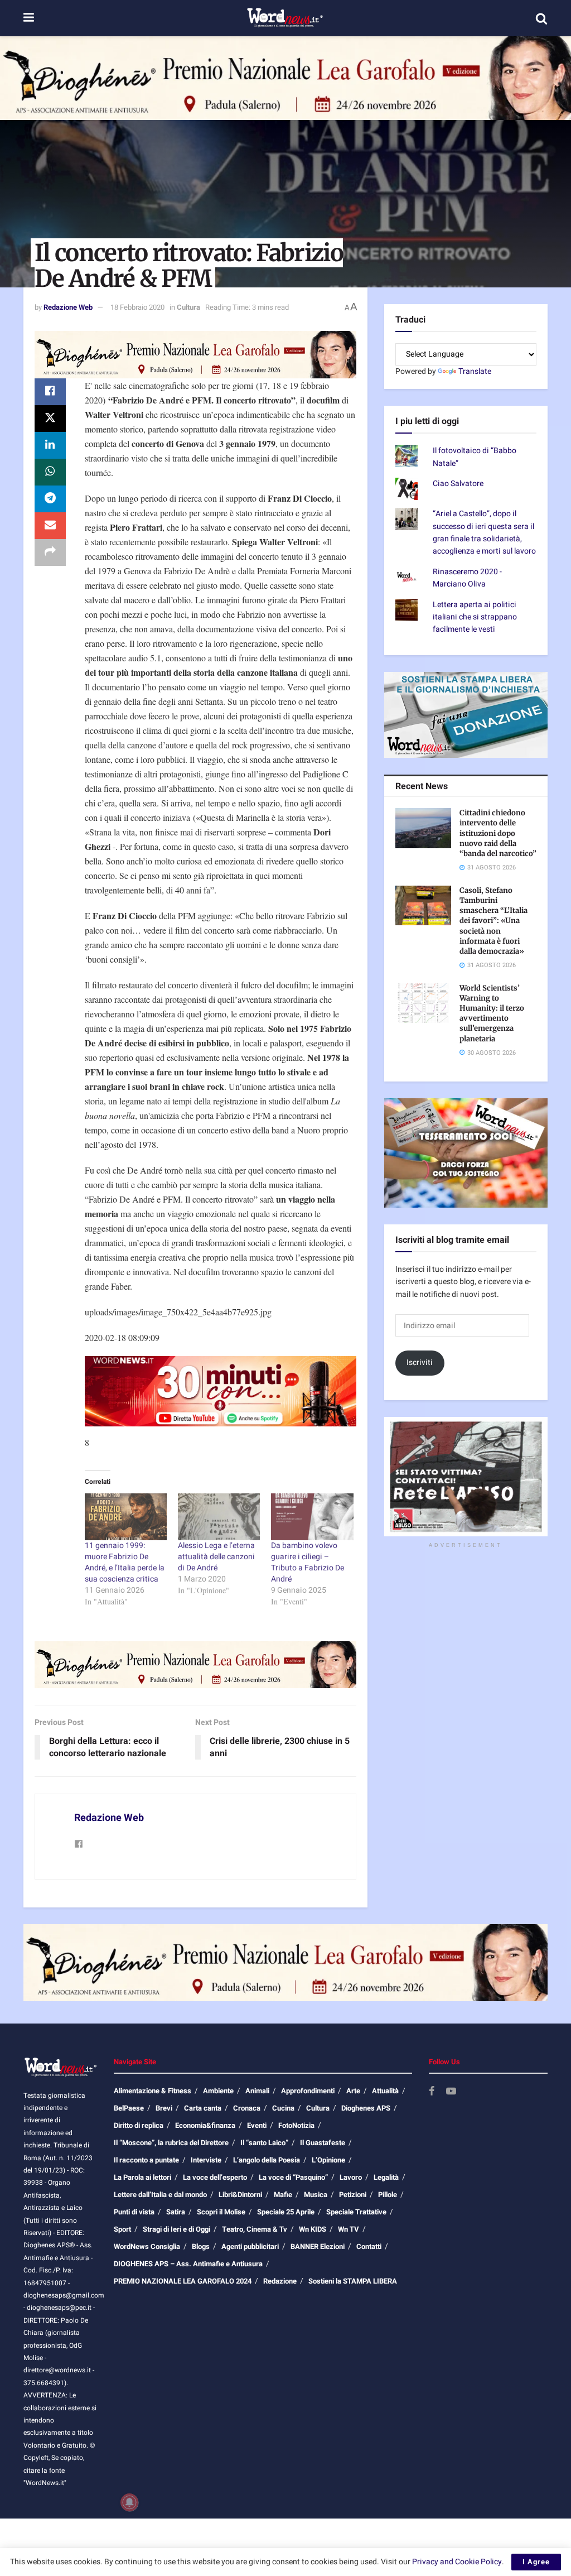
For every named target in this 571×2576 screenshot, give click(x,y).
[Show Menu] (29, 18)
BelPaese (129, 2108)
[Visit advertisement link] (285, 78)
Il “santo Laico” (264, 2143)
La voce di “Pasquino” (293, 2177)
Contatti (369, 2246)
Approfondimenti (308, 2091)
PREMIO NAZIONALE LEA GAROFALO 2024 (183, 2281)
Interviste (206, 2160)
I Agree (536, 2562)
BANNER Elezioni (318, 2246)
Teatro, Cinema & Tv (255, 2229)
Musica (316, 2195)
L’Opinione (328, 2160)
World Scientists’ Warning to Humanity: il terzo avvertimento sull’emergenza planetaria (492, 1013)
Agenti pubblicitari (250, 2246)
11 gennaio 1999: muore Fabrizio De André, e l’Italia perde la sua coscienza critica (125, 1562)
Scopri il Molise (221, 2212)
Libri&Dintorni (240, 2195)
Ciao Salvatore (458, 484)
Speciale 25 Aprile (286, 2212)
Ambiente (218, 2091)
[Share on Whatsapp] (50, 472)
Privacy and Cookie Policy (457, 2562)
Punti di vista (134, 2212)
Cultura (188, 307)
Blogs (201, 2246)
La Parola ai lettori (142, 2177)
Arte (353, 2091)
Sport (122, 2229)
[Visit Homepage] (285, 18)
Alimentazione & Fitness (153, 2091)
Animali (257, 2091)
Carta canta (203, 2108)
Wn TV (349, 2229)
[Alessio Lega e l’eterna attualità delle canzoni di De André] (219, 1517)
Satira (176, 2212)
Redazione (280, 2281)
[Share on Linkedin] (50, 445)
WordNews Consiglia (147, 2246)
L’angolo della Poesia (267, 2160)
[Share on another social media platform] (50, 552)
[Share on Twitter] (50, 419)
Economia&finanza (205, 2125)
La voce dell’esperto (215, 2177)
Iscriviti (420, 1363)
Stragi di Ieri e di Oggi (176, 2229)
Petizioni (353, 2195)
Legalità (386, 2177)
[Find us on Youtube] (451, 2092)
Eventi (257, 2125)
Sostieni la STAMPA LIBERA (353, 2281)
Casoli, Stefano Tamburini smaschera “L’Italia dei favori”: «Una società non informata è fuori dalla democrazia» (493, 921)
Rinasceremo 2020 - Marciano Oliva (467, 578)
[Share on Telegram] (50, 499)
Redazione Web (68, 307)
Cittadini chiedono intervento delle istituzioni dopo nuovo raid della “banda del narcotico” (498, 833)
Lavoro (351, 2177)
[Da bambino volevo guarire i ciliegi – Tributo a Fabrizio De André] (312, 1517)
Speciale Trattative (356, 2212)
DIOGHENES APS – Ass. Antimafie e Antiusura (188, 2264)
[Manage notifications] (129, 2502)
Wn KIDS (313, 2229)
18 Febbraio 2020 (137, 307)
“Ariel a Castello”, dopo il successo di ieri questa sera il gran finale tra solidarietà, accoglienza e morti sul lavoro (484, 532)
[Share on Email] (50, 526)
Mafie (283, 2195)
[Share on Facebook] (50, 392)
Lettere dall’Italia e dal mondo (160, 2195)
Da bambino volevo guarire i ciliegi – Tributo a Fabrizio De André (308, 1562)
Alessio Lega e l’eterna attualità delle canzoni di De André (216, 1557)
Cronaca (247, 2108)
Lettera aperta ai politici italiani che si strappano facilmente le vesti (475, 617)
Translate (475, 371)
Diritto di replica (139, 2125)
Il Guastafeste (323, 2143)
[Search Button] (541, 18)
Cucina (283, 2108)
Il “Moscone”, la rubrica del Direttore (171, 2143)
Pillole (388, 2195)
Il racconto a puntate (146, 2160)
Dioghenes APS (366, 2108)
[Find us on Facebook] (432, 2092)
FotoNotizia (296, 2125)
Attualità (385, 2091)
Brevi (164, 2108)
